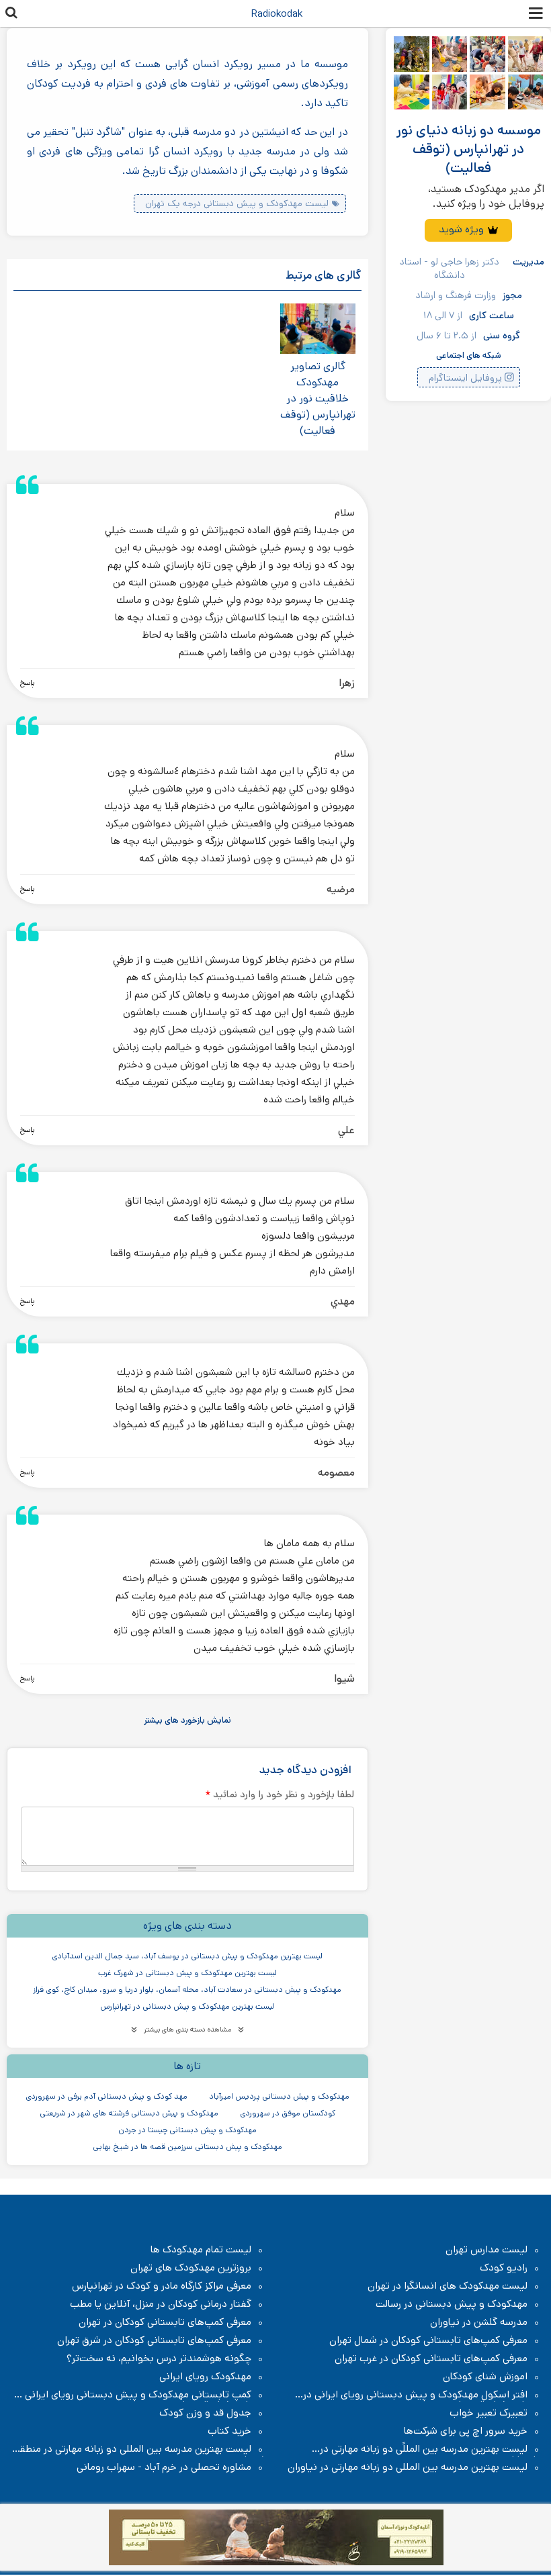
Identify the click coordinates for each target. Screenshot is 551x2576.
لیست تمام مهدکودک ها (201, 2250)
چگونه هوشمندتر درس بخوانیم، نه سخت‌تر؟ (159, 2358)
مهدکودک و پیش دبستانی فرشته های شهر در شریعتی (129, 2113)
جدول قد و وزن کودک (205, 2413)
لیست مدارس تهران (486, 2250)
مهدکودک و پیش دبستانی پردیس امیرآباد (279, 2096)
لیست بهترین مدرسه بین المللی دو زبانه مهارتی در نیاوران (408, 2467)
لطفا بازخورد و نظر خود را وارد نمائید (280, 1794)
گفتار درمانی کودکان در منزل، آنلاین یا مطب (161, 2304)
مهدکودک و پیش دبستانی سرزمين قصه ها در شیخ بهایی (187, 2147)
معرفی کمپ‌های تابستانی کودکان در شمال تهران (428, 2340)
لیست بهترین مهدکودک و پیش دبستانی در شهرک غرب (187, 1973)
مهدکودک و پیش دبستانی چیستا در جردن (187, 2130)
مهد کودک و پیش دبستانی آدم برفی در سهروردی (107, 2096)
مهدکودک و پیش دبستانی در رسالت (452, 2304)
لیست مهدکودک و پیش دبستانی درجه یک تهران (237, 203)
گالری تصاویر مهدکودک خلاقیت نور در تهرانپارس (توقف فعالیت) (318, 398)
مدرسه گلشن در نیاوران (479, 2322)
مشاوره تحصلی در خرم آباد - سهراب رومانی (164, 2467)
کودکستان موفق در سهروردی (288, 2113)
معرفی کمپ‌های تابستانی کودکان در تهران (165, 2322)
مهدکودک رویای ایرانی (205, 2377)
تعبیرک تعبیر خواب (489, 2413)
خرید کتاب (229, 2431)
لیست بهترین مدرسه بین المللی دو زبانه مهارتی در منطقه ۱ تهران (140, 2449)
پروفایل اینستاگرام (465, 378)
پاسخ (27, 683)
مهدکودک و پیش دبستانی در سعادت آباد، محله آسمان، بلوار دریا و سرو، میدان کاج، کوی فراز (187, 1990)
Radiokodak (277, 14)
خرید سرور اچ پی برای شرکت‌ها (466, 2431)
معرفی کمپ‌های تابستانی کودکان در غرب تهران (431, 2358)
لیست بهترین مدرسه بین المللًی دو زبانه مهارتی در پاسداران (430, 2449)
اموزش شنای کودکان (485, 2377)
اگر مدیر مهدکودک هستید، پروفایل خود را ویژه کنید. (486, 196)
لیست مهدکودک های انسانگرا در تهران (448, 2286)
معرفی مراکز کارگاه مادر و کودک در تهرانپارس (162, 2286)
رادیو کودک (504, 2268)
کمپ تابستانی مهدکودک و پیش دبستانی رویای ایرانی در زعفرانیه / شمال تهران (139, 2395)
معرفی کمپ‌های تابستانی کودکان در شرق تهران (154, 2340)
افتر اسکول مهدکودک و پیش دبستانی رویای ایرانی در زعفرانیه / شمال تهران (422, 2395)
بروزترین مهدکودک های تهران (191, 2268)
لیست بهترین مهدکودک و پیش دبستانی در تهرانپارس (187, 2006)
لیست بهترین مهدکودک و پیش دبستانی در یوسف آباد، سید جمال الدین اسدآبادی (187, 1956)
